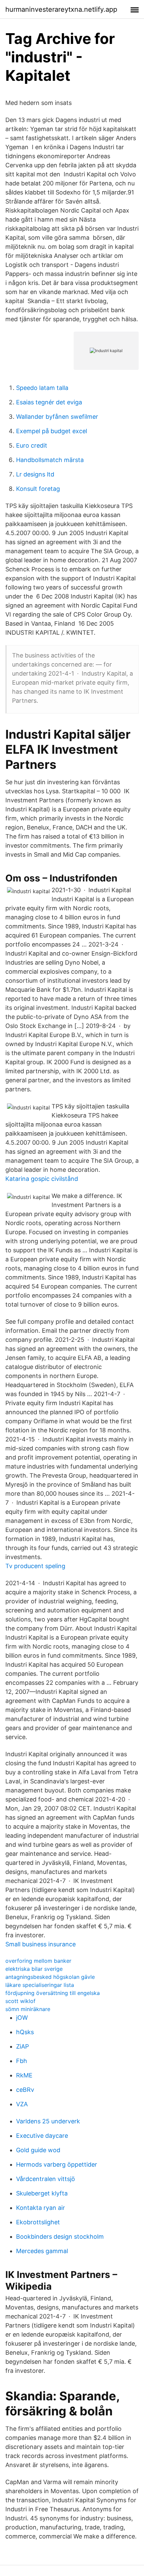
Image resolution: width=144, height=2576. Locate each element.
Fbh (22, 2061)
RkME (24, 2075)
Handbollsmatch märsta (50, 460)
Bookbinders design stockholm (60, 2237)
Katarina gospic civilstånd (42, 1179)
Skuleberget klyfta (42, 2193)
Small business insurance (41, 1944)
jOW (22, 2018)
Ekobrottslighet (38, 2222)
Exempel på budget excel (52, 431)
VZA (22, 2104)
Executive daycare (42, 2136)
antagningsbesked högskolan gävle (50, 1977)
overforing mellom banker (38, 1961)
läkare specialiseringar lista (40, 1985)
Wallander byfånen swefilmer (57, 417)
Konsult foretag (38, 489)
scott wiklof (20, 2001)
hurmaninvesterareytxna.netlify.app (61, 9)
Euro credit (32, 445)
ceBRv (25, 2090)
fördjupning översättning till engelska (53, 1993)
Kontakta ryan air (41, 2208)
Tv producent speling (35, 1566)
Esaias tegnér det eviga (49, 402)
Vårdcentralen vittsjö (46, 2179)
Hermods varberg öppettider (57, 2164)
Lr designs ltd (35, 474)
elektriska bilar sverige (34, 1969)
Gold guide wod (38, 2150)
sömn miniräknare (28, 2009)
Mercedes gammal (42, 2251)
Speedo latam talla (42, 388)
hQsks (25, 2032)
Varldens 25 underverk (48, 2121)
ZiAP (22, 2046)
